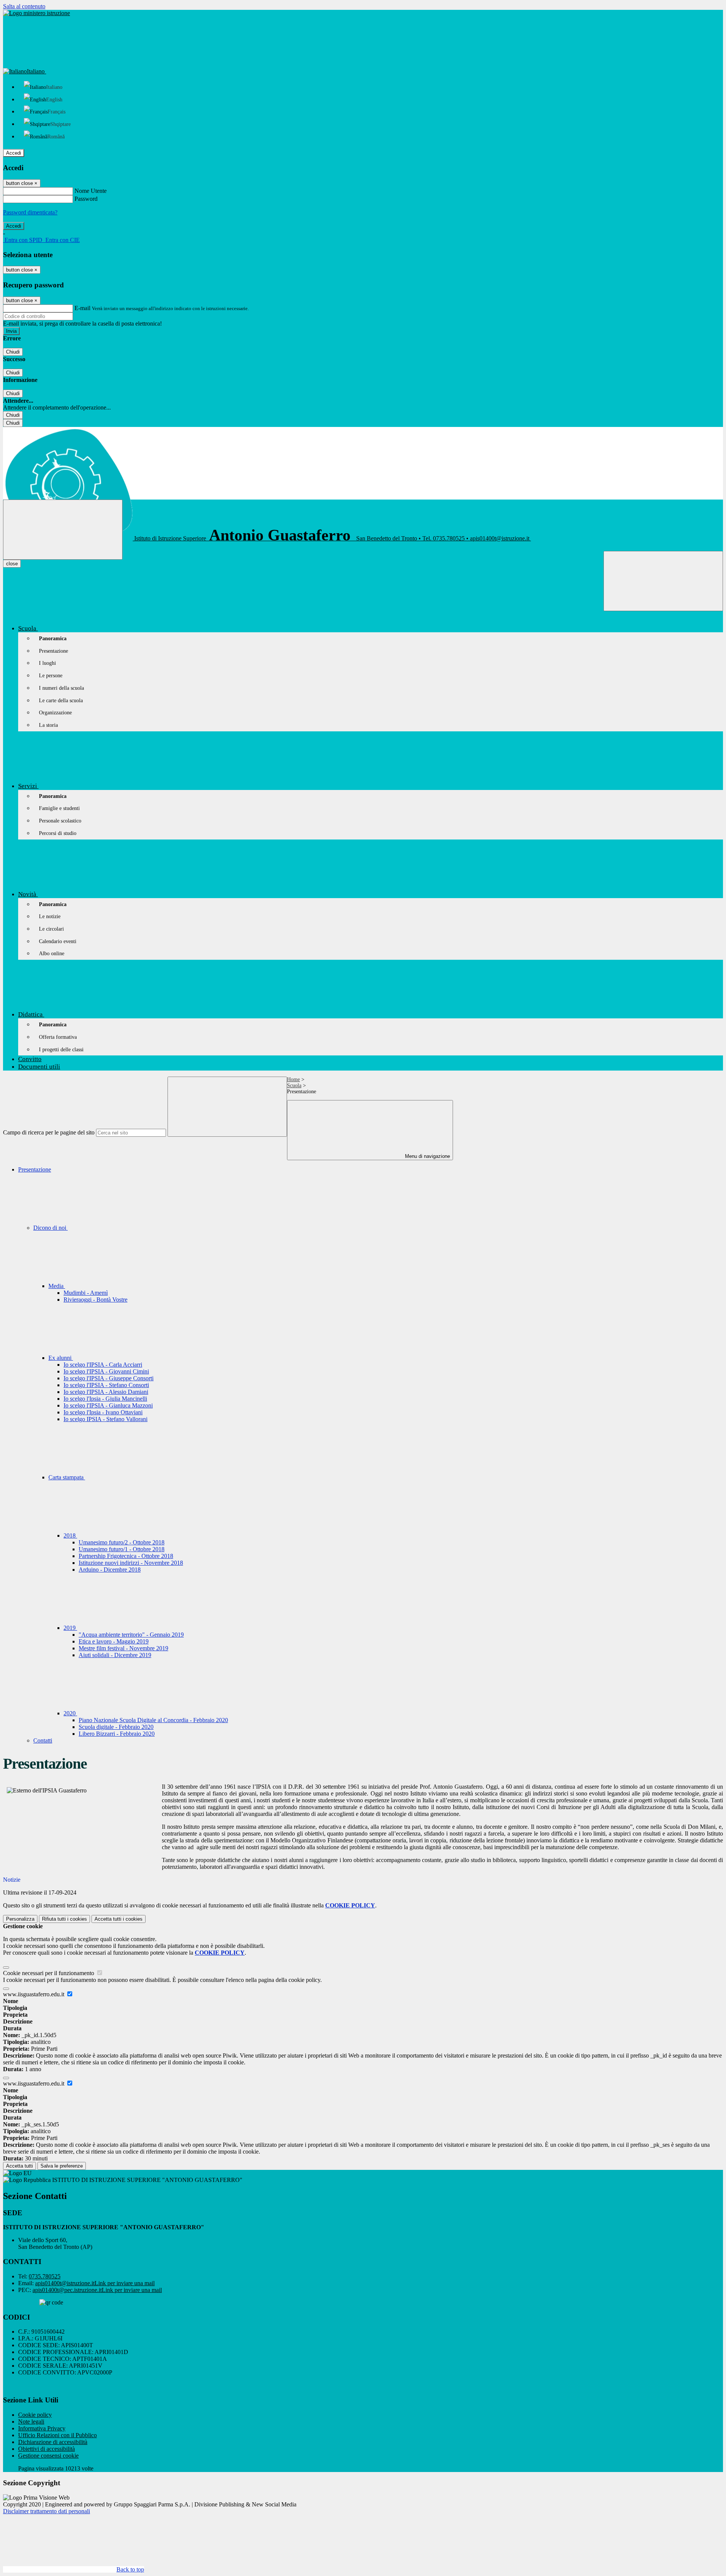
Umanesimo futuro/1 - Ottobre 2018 (122, 1549)
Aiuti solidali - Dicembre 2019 (115, 1655)
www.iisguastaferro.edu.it (34, 1994)
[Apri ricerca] (663, 581)
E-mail (82, 308)
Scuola (294, 1085)
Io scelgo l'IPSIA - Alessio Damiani (106, 1392)
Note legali (31, 2422)
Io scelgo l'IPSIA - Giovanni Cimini (106, 1371)
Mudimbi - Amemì (86, 1293)
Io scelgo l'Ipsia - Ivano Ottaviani (103, 1412)
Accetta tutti (119, 1919)
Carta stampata (67, 1477)
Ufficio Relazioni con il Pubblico (57, 2435)
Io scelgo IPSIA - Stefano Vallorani (105, 1419)
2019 (70, 1628)
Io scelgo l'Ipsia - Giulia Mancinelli (105, 1399)
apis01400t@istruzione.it (95, 2283)
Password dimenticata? (30, 212)
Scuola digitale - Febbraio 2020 (116, 1727)
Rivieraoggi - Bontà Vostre (95, 1300)
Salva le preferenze (62, 2166)
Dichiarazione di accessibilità (53, 2442)
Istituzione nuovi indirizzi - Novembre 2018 (131, 1563)
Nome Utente (91, 191)
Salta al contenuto (24, 6)
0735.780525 (45, 2276)
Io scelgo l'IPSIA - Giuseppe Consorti (109, 1378)
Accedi (14, 153)
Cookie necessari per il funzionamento (49, 1973)
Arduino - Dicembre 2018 (110, 1570)
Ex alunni (61, 1358)
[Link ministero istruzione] (36, 13)
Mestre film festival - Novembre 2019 (123, 1648)
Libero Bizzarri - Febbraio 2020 (117, 1734)
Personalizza (20, 1919)
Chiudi (13, 352)
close (12, 564)
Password (86, 199)
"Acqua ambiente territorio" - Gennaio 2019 (131, 1635)
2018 (70, 1536)
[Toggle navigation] (63, 530)
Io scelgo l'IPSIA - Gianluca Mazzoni (108, 1405)
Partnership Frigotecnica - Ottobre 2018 (126, 1556)
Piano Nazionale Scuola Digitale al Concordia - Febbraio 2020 (153, 1720)
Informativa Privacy (42, 2428)
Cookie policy (35, 2415)
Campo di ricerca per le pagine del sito (49, 1132)
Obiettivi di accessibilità (47, 2449)
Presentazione (35, 1169)
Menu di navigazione (427, 1156)
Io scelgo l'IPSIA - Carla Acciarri (103, 1365)
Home (293, 1079)
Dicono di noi (50, 1228)
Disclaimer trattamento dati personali (47, 2511)
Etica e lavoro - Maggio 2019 (114, 1641)
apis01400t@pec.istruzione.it (97, 2290)
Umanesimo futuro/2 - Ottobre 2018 (122, 1542)
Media (57, 1286)
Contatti (43, 1740)
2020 (70, 1713)
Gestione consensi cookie (48, 2456)
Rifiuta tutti (64, 1919)
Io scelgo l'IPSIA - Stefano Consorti (106, 1385)
